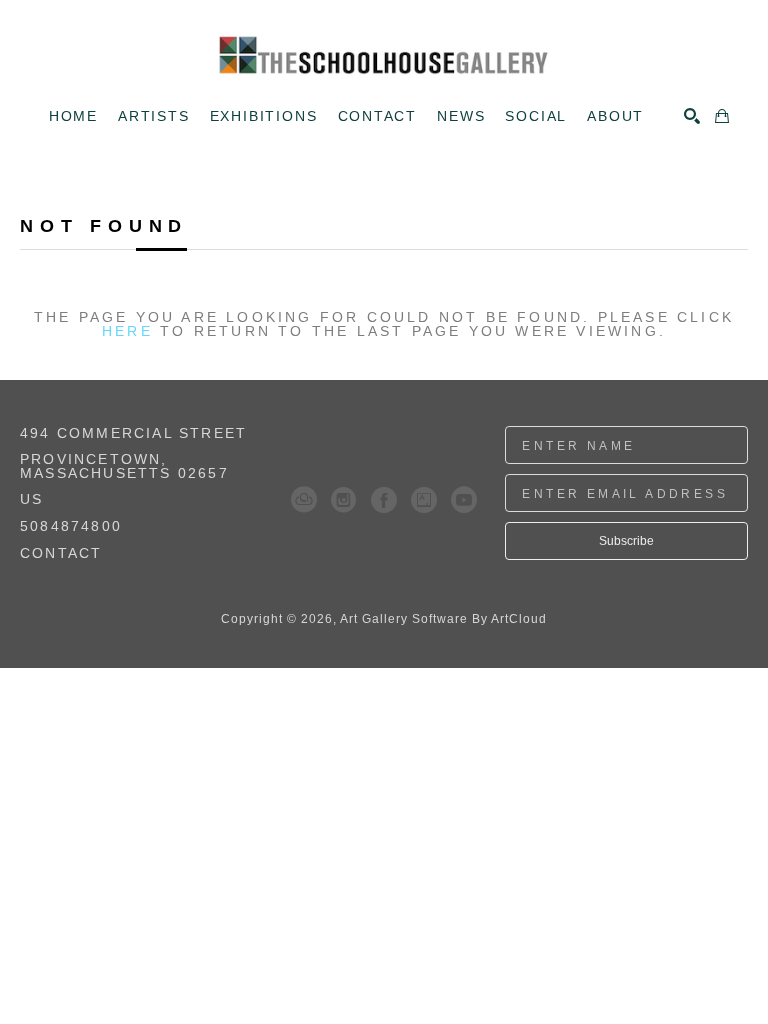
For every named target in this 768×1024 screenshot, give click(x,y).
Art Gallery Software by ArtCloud (443, 619)
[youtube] (464, 500)
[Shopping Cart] (722, 116)
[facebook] (384, 500)
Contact (61, 553)
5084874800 (71, 526)
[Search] (692, 116)
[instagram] (344, 500)
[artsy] (424, 500)
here (127, 331)
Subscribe (626, 541)
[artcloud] (304, 500)
